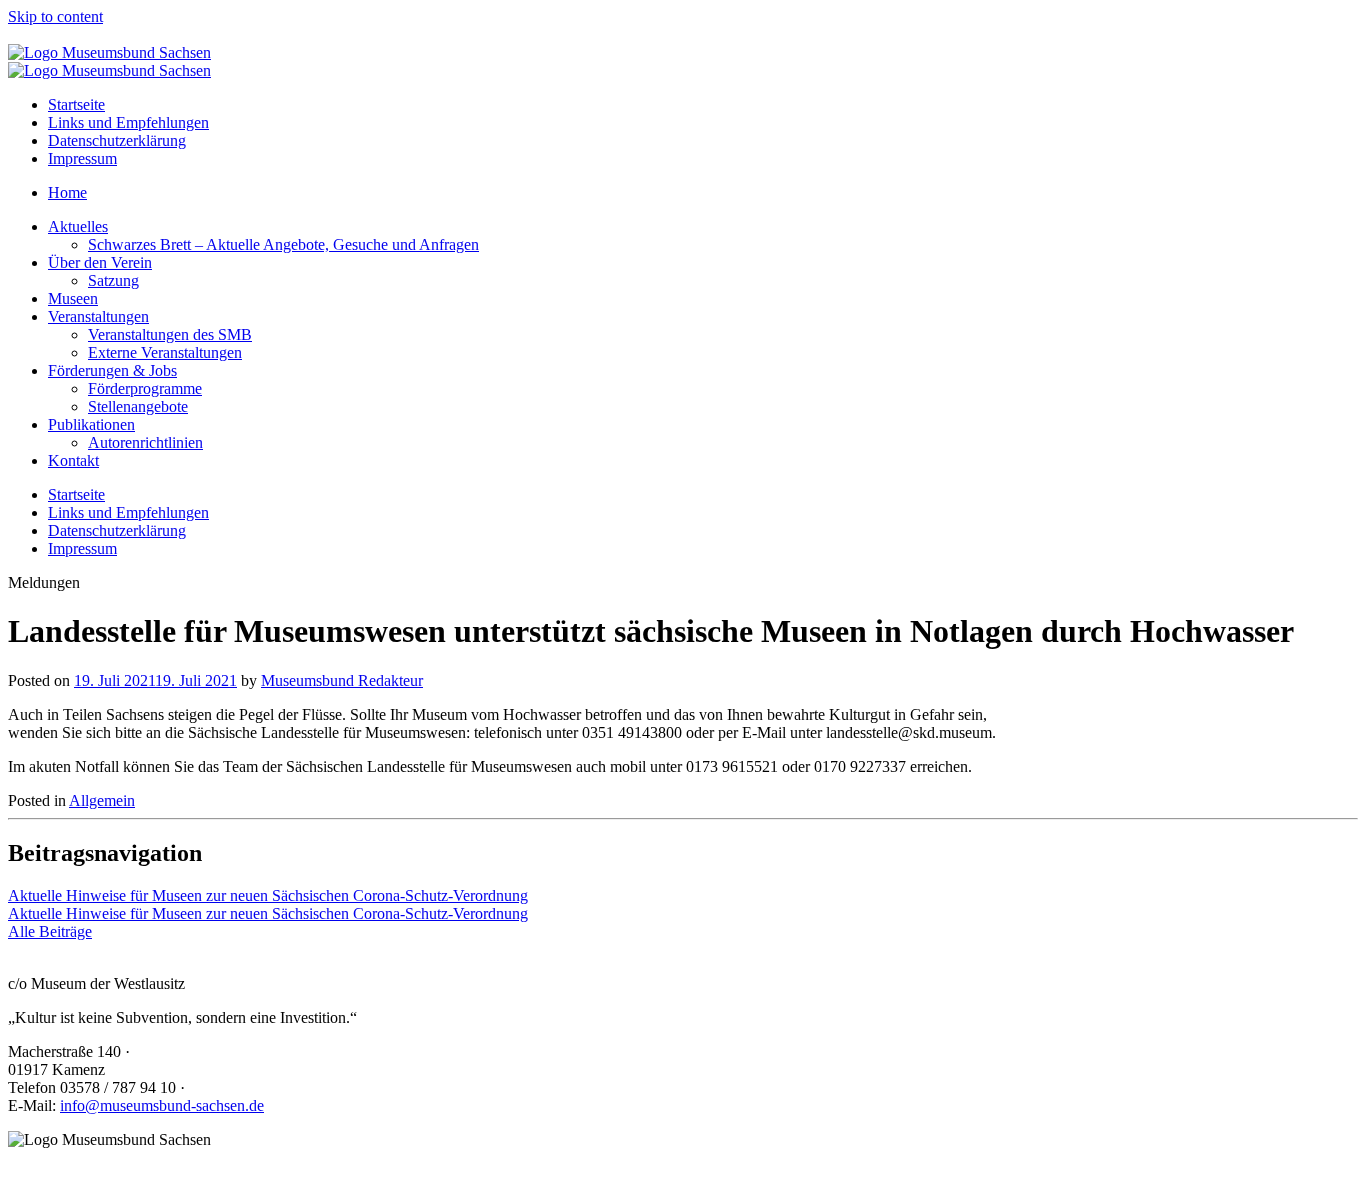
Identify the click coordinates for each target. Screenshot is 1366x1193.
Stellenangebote (138, 406)
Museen (73, 298)
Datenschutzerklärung (117, 140)
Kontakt (73, 460)
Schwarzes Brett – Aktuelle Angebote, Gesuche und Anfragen (283, 244)
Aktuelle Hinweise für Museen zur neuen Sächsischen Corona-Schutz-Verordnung (268, 895)
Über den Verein (100, 262)
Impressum (82, 158)
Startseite (76, 104)
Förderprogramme (145, 388)
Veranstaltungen (98, 316)
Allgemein (102, 800)
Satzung (113, 280)
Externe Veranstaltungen (165, 352)
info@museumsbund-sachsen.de (162, 1105)
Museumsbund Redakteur (342, 680)
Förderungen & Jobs (112, 370)
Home (67, 192)
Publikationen (91, 424)
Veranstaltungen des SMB (170, 334)
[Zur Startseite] (109, 52)
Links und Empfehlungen (128, 122)
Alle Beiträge (50, 931)
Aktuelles (78, 226)
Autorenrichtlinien (145, 442)
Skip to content (55, 16)
